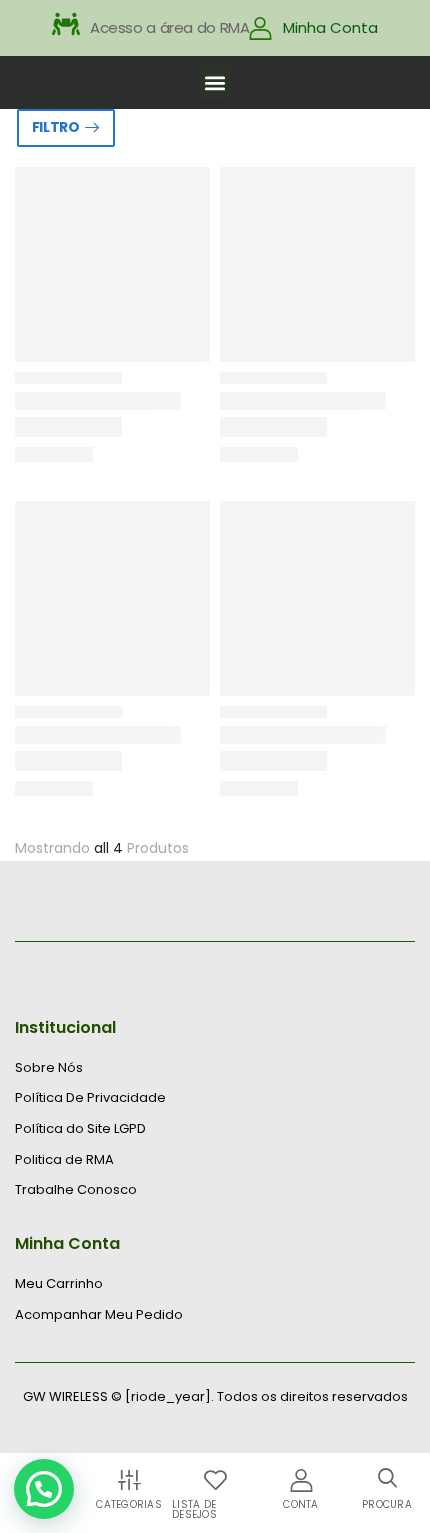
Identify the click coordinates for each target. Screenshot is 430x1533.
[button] (214, 82)
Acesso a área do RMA (170, 27)
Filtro (56, 127)
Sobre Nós (49, 1068)
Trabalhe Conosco (76, 1190)
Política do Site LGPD (80, 1129)
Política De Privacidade (90, 1098)
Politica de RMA (64, 1160)
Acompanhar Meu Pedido (99, 1315)
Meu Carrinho (59, 1284)
